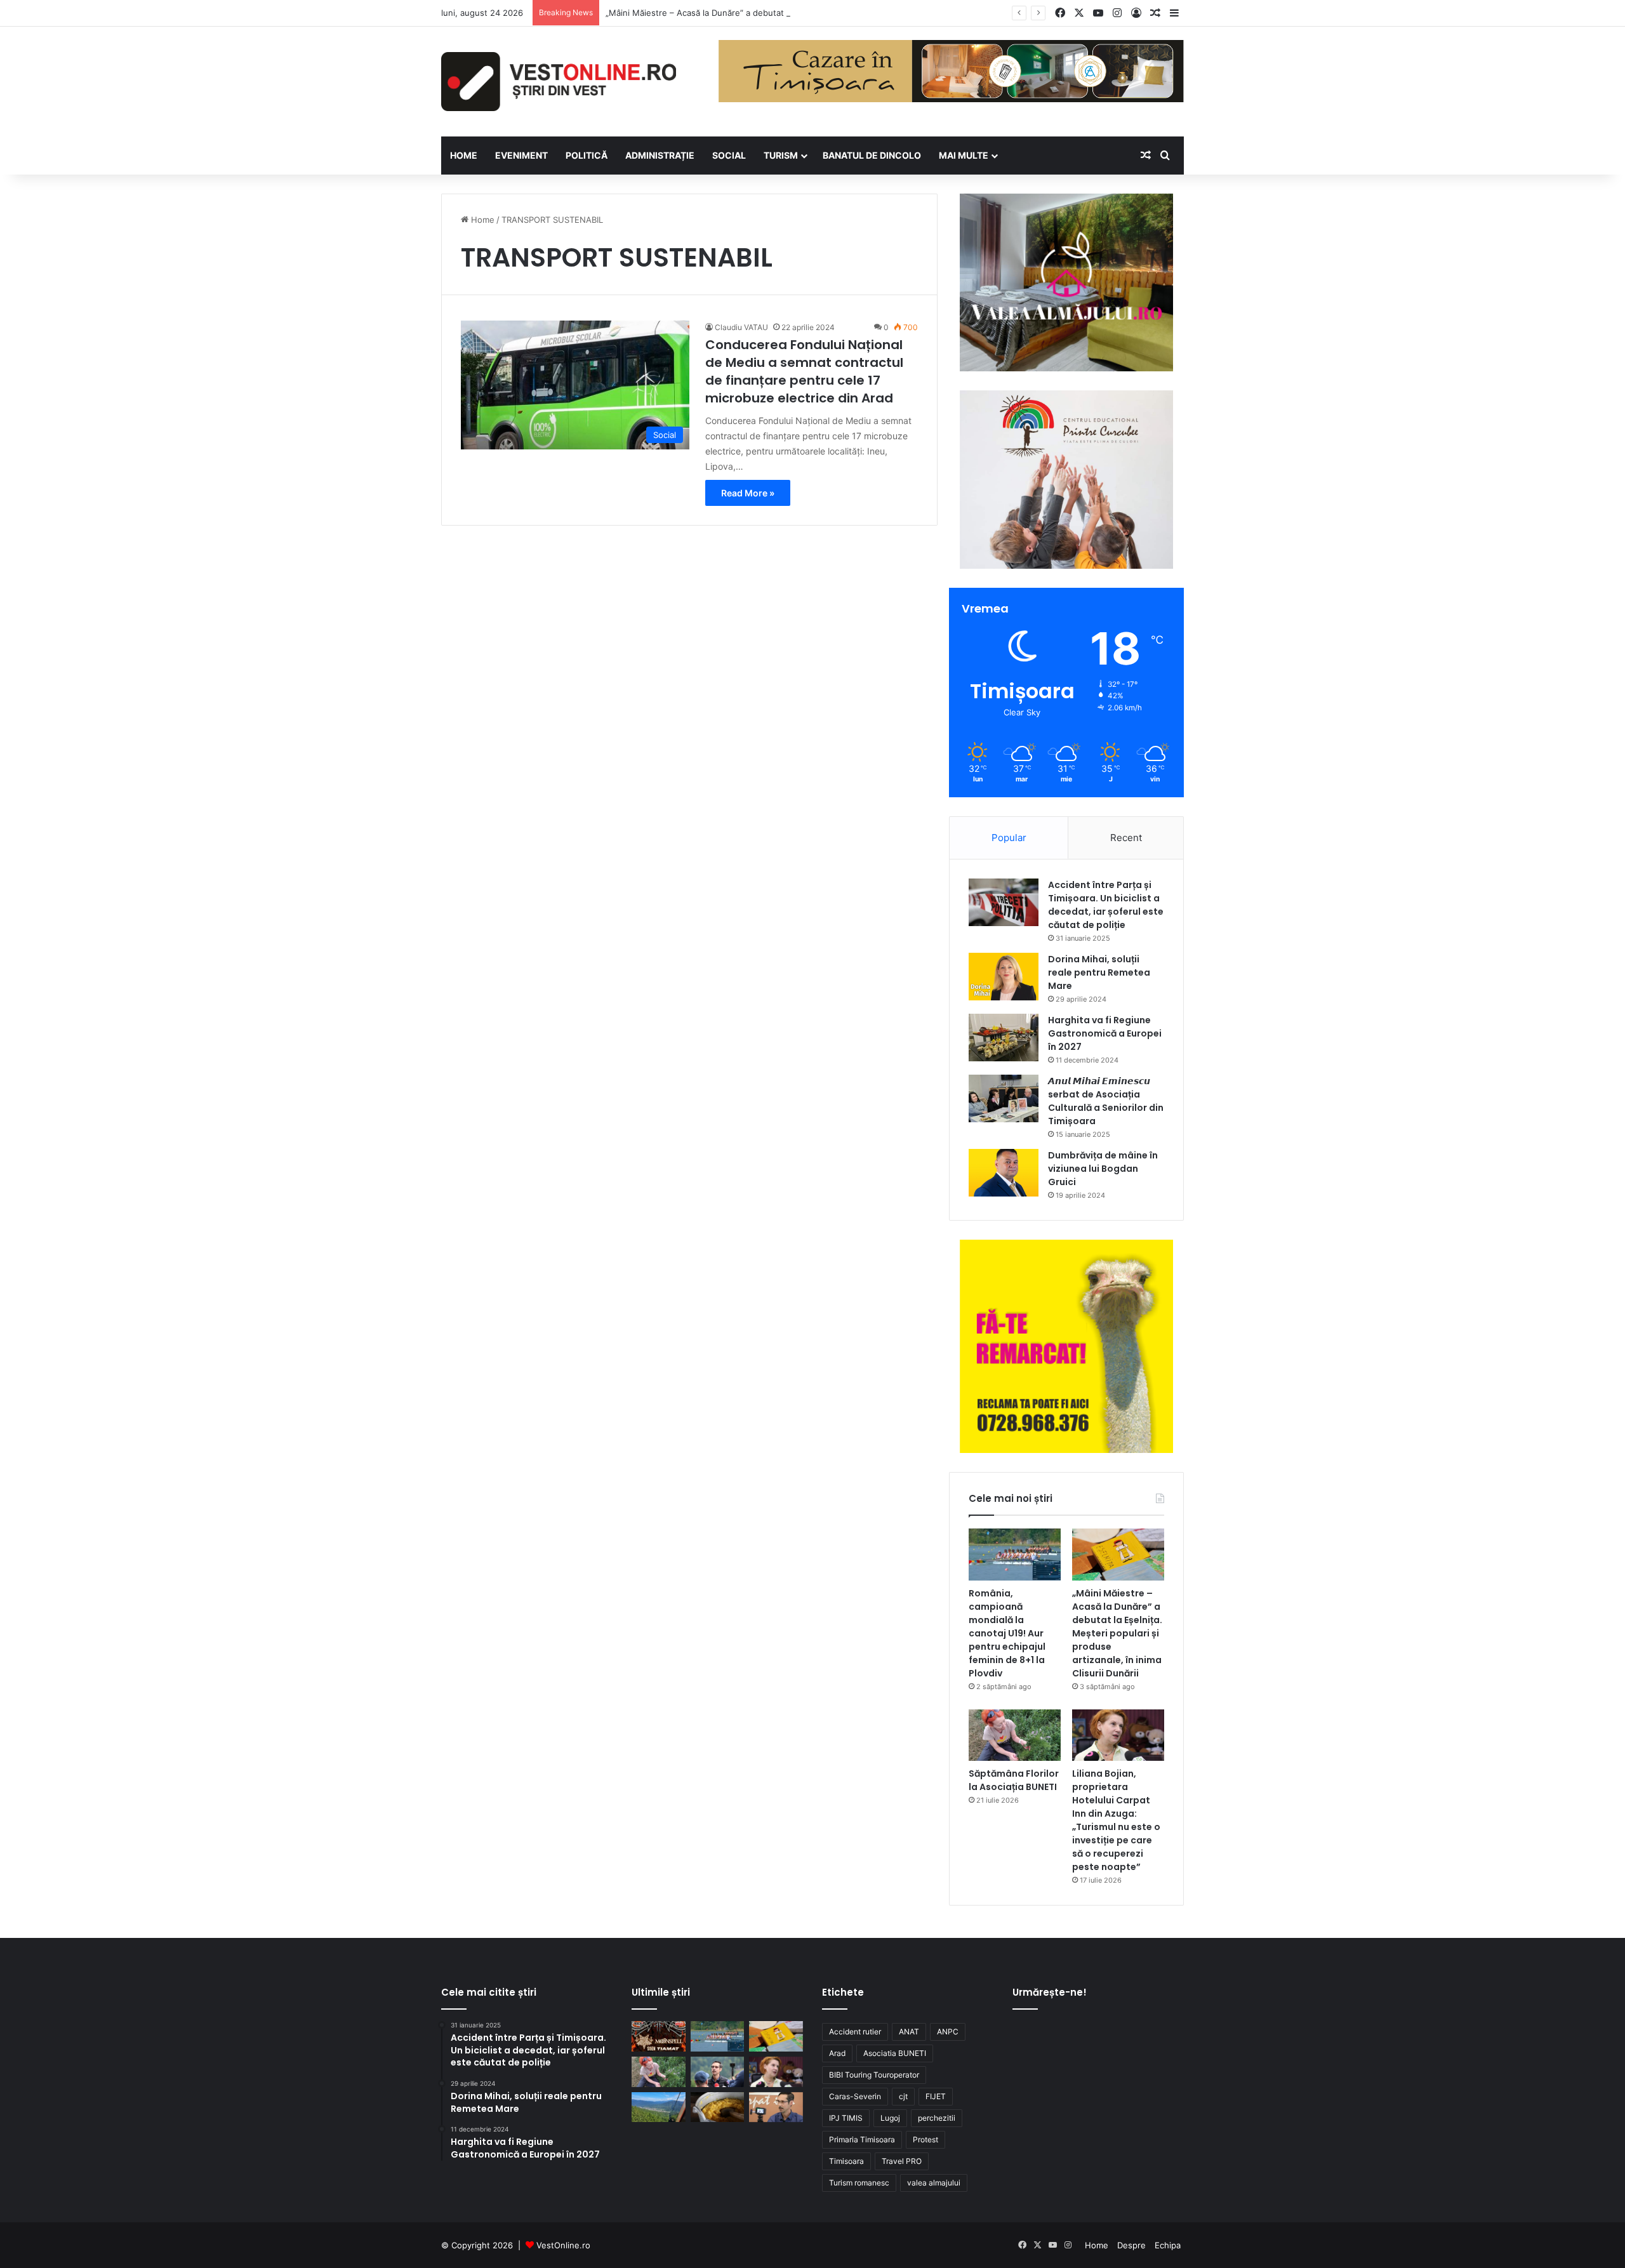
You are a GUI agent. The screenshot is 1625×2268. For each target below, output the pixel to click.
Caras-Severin (855, 2096)
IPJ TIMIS (846, 2118)
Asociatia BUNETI (895, 2053)
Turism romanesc (859, 2183)
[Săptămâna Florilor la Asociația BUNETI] (1015, 1735)
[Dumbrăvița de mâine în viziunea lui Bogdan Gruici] (1004, 1173)
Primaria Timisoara (862, 2139)
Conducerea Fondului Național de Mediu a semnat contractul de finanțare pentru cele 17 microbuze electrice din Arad (804, 371)
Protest (925, 2139)
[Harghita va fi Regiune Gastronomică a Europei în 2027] (1004, 1038)
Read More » (748, 493)
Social (729, 155)
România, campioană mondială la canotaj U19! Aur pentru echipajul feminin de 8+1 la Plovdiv (1007, 1633)
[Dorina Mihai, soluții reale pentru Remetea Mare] (1004, 977)
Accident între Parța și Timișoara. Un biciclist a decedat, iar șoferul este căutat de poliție (1106, 905)
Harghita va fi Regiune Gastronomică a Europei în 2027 (1105, 1033)
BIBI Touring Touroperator (874, 2075)
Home (481, 220)
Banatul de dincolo (872, 155)
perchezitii (937, 2118)
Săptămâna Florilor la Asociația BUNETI (1014, 1780)
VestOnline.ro (563, 2245)
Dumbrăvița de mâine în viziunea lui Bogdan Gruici (1103, 1169)
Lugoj (890, 2118)
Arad (837, 2053)
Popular (1009, 838)
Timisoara (846, 2161)
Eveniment (521, 155)
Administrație (660, 155)
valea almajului (934, 2183)
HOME (464, 155)
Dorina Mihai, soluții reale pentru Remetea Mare (1099, 972)
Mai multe (964, 155)
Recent (1126, 838)
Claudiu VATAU (741, 327)
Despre (1131, 2245)
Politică (587, 155)
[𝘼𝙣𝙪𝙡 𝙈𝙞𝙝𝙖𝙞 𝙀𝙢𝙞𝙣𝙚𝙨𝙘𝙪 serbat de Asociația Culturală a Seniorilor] (1004, 1098)
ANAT (909, 2032)
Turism (781, 155)
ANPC (948, 2032)
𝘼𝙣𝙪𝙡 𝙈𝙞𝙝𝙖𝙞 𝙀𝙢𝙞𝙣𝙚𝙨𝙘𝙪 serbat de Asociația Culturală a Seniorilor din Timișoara (1106, 1101)
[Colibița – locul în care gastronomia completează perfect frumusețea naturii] (718, 2107)
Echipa (1168, 2245)
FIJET (936, 2096)
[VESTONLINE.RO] (559, 82)
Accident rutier (855, 2032)
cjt (903, 2096)
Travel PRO (902, 2161)
